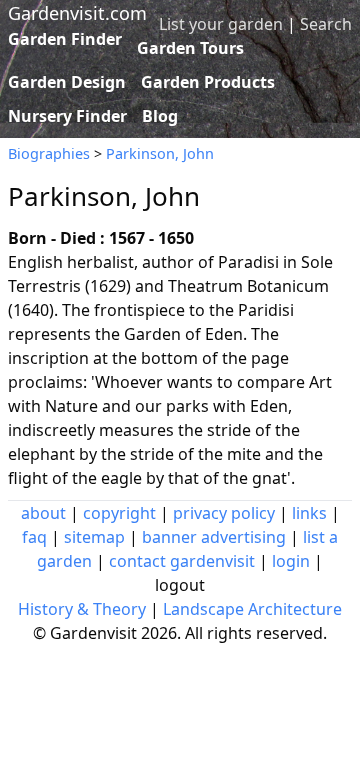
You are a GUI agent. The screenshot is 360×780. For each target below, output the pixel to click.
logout (180, 585)
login (291, 561)
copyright (119, 513)
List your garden (221, 24)
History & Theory (82, 609)
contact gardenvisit (182, 561)
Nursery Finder (67, 116)
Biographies (49, 153)
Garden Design (67, 82)
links (309, 513)
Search (326, 24)
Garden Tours (190, 48)
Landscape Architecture (252, 609)
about (43, 513)
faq (34, 537)
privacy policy (224, 513)
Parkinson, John (160, 153)
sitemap (94, 537)
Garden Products (208, 82)
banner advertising (214, 537)
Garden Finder (65, 39)
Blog (160, 116)
